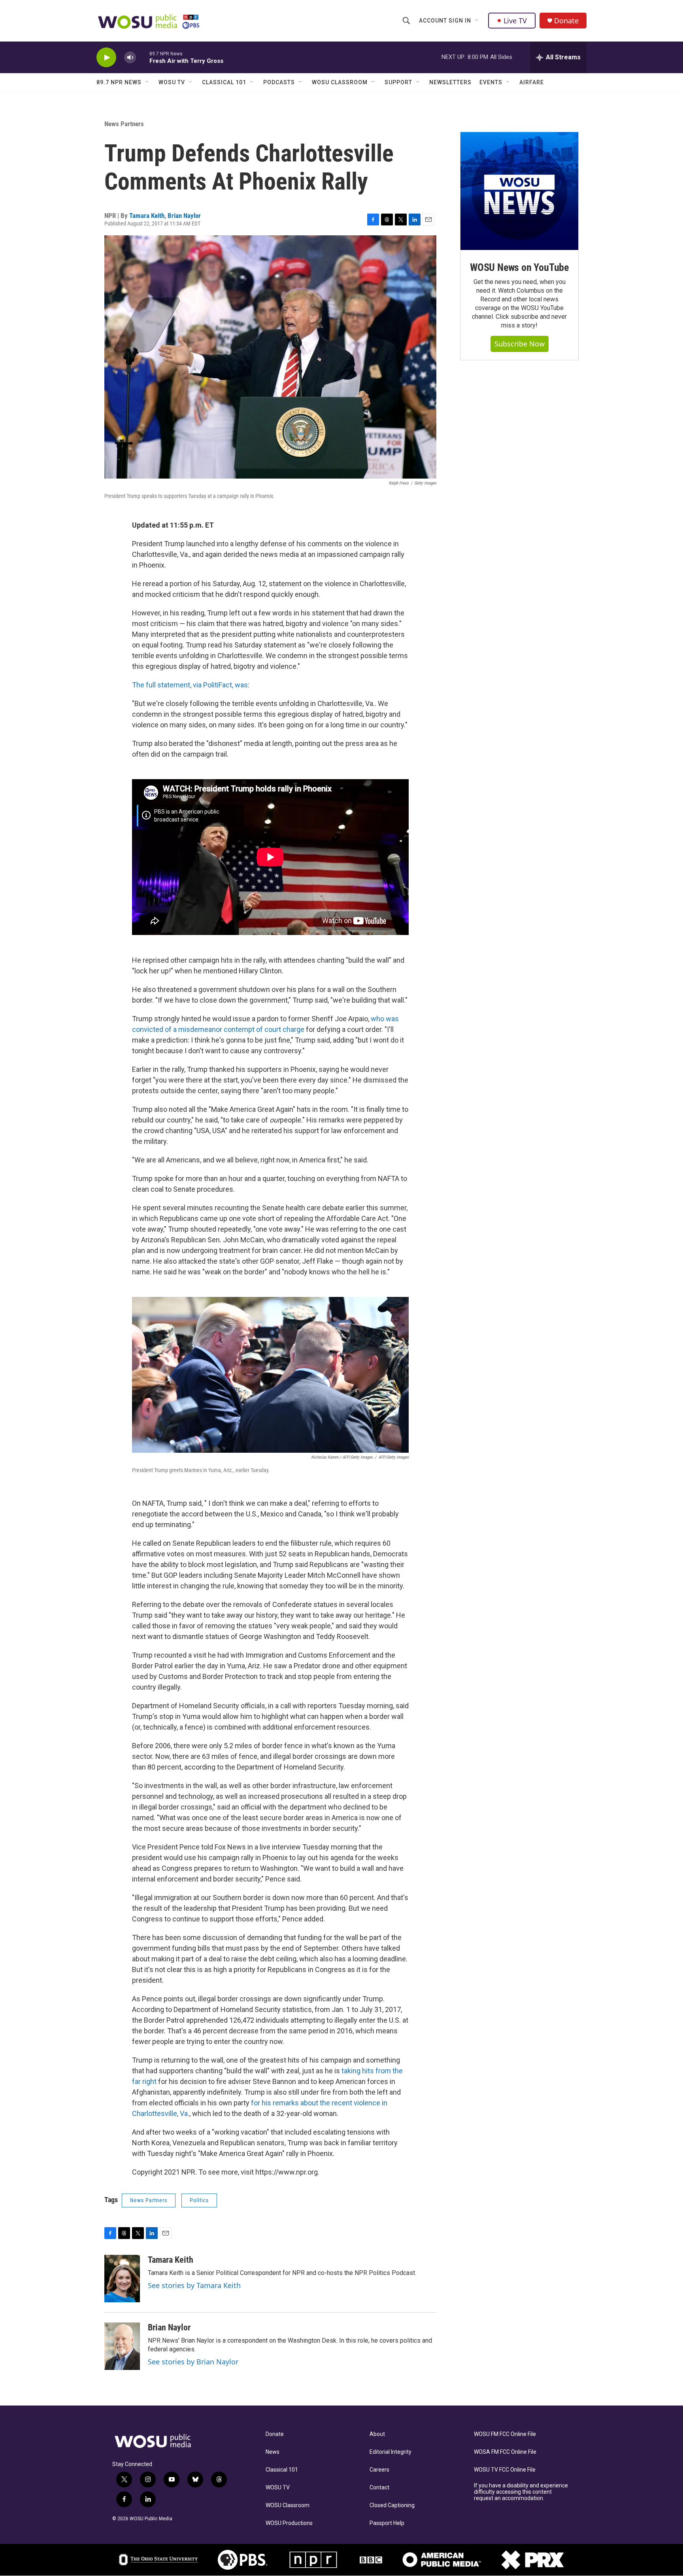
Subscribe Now (520, 344)
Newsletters (450, 82)
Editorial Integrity (391, 2452)
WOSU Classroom (340, 82)
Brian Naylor (184, 216)
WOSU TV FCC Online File (505, 2470)
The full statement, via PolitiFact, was (190, 685)
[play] (106, 58)
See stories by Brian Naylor (193, 2362)
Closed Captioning (392, 2505)
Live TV (515, 21)
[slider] (143, 57)
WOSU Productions (289, 2523)
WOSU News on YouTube (519, 267)
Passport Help (387, 2523)
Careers (379, 2470)
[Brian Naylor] (122, 2346)
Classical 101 (224, 82)
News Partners (124, 124)
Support (398, 82)
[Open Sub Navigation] (477, 21)
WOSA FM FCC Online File (505, 2452)
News (273, 2452)
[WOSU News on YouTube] (519, 191)
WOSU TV (172, 82)
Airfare (532, 82)
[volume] (130, 58)
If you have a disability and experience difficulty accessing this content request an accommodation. (521, 2492)
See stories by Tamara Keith (194, 2285)
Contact (379, 2488)
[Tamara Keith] (122, 2279)
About (377, 2434)
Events (491, 82)
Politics (199, 2200)
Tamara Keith (147, 216)
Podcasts (279, 82)
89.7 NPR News (119, 82)
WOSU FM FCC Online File (505, 2434)
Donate (566, 21)
